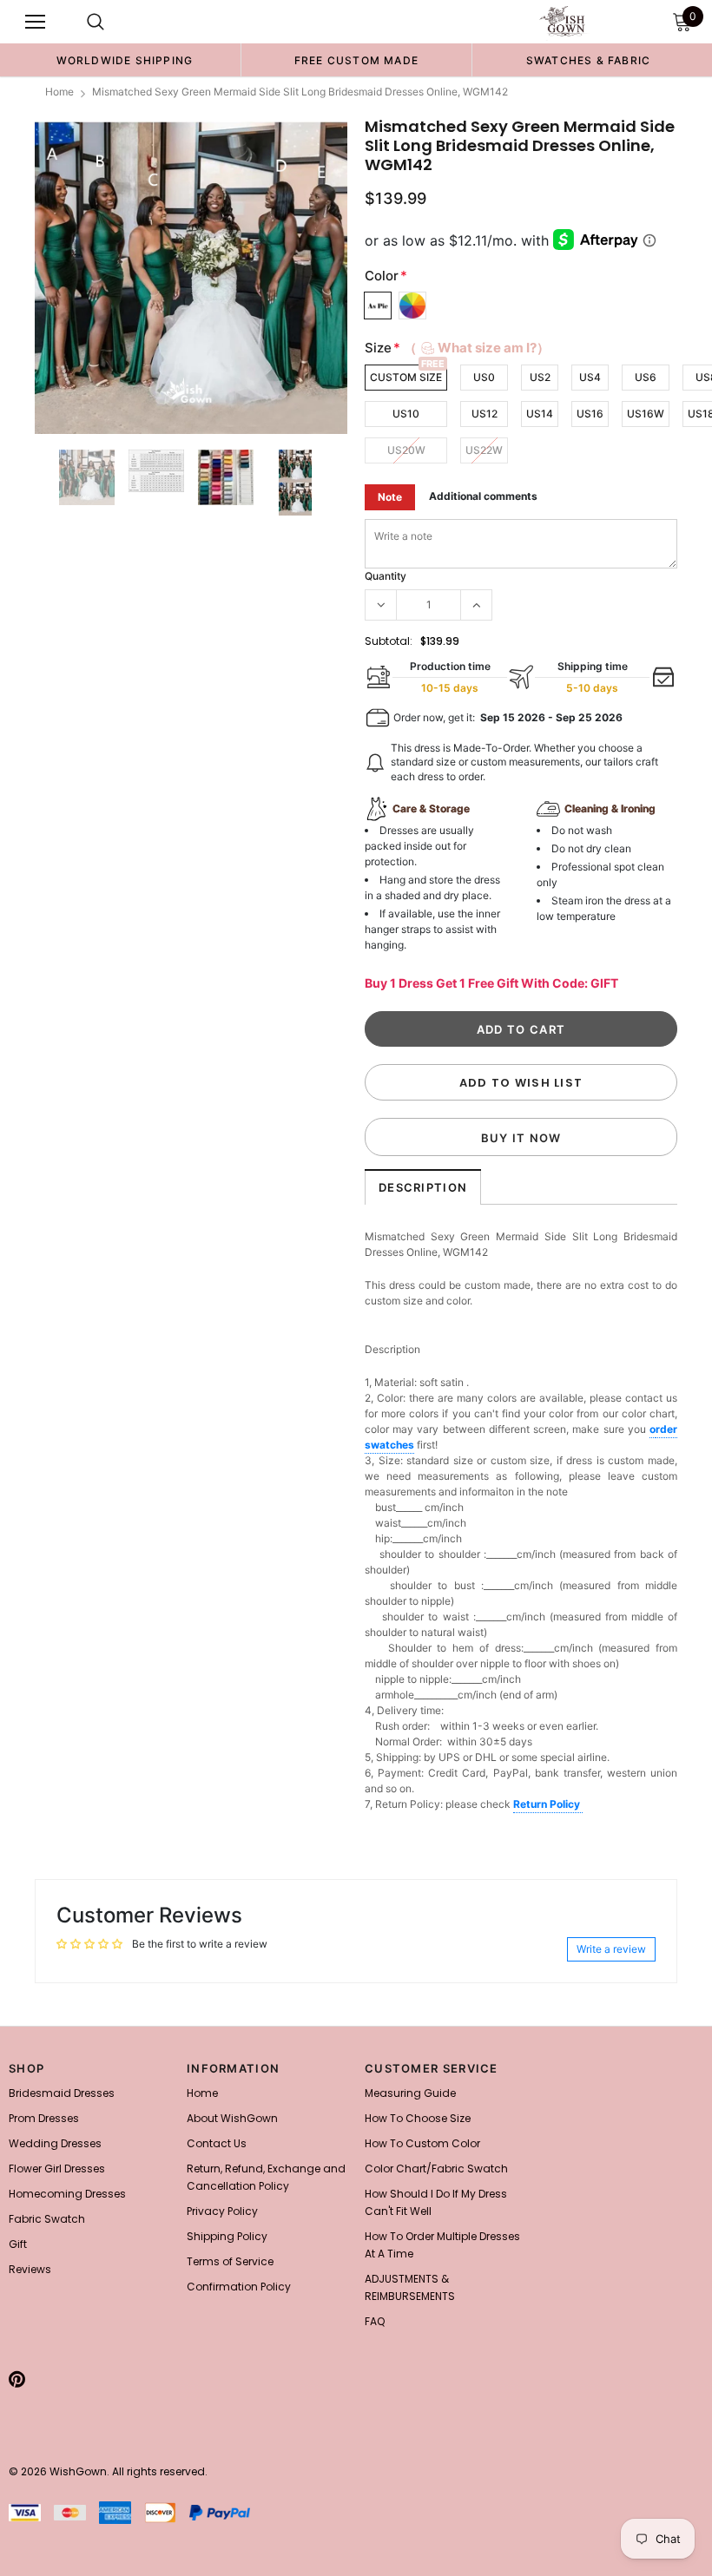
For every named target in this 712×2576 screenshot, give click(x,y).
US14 (540, 414)
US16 (590, 414)
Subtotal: (389, 641)
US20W (406, 450)
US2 (540, 377)
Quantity (386, 576)
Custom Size (406, 377)
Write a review (611, 1949)
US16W (646, 414)
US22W (484, 450)
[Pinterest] (17, 2379)
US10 (406, 414)
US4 (590, 377)
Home (59, 92)
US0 (484, 377)
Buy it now (521, 1138)
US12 (485, 414)
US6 (646, 377)
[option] (125, 60)
